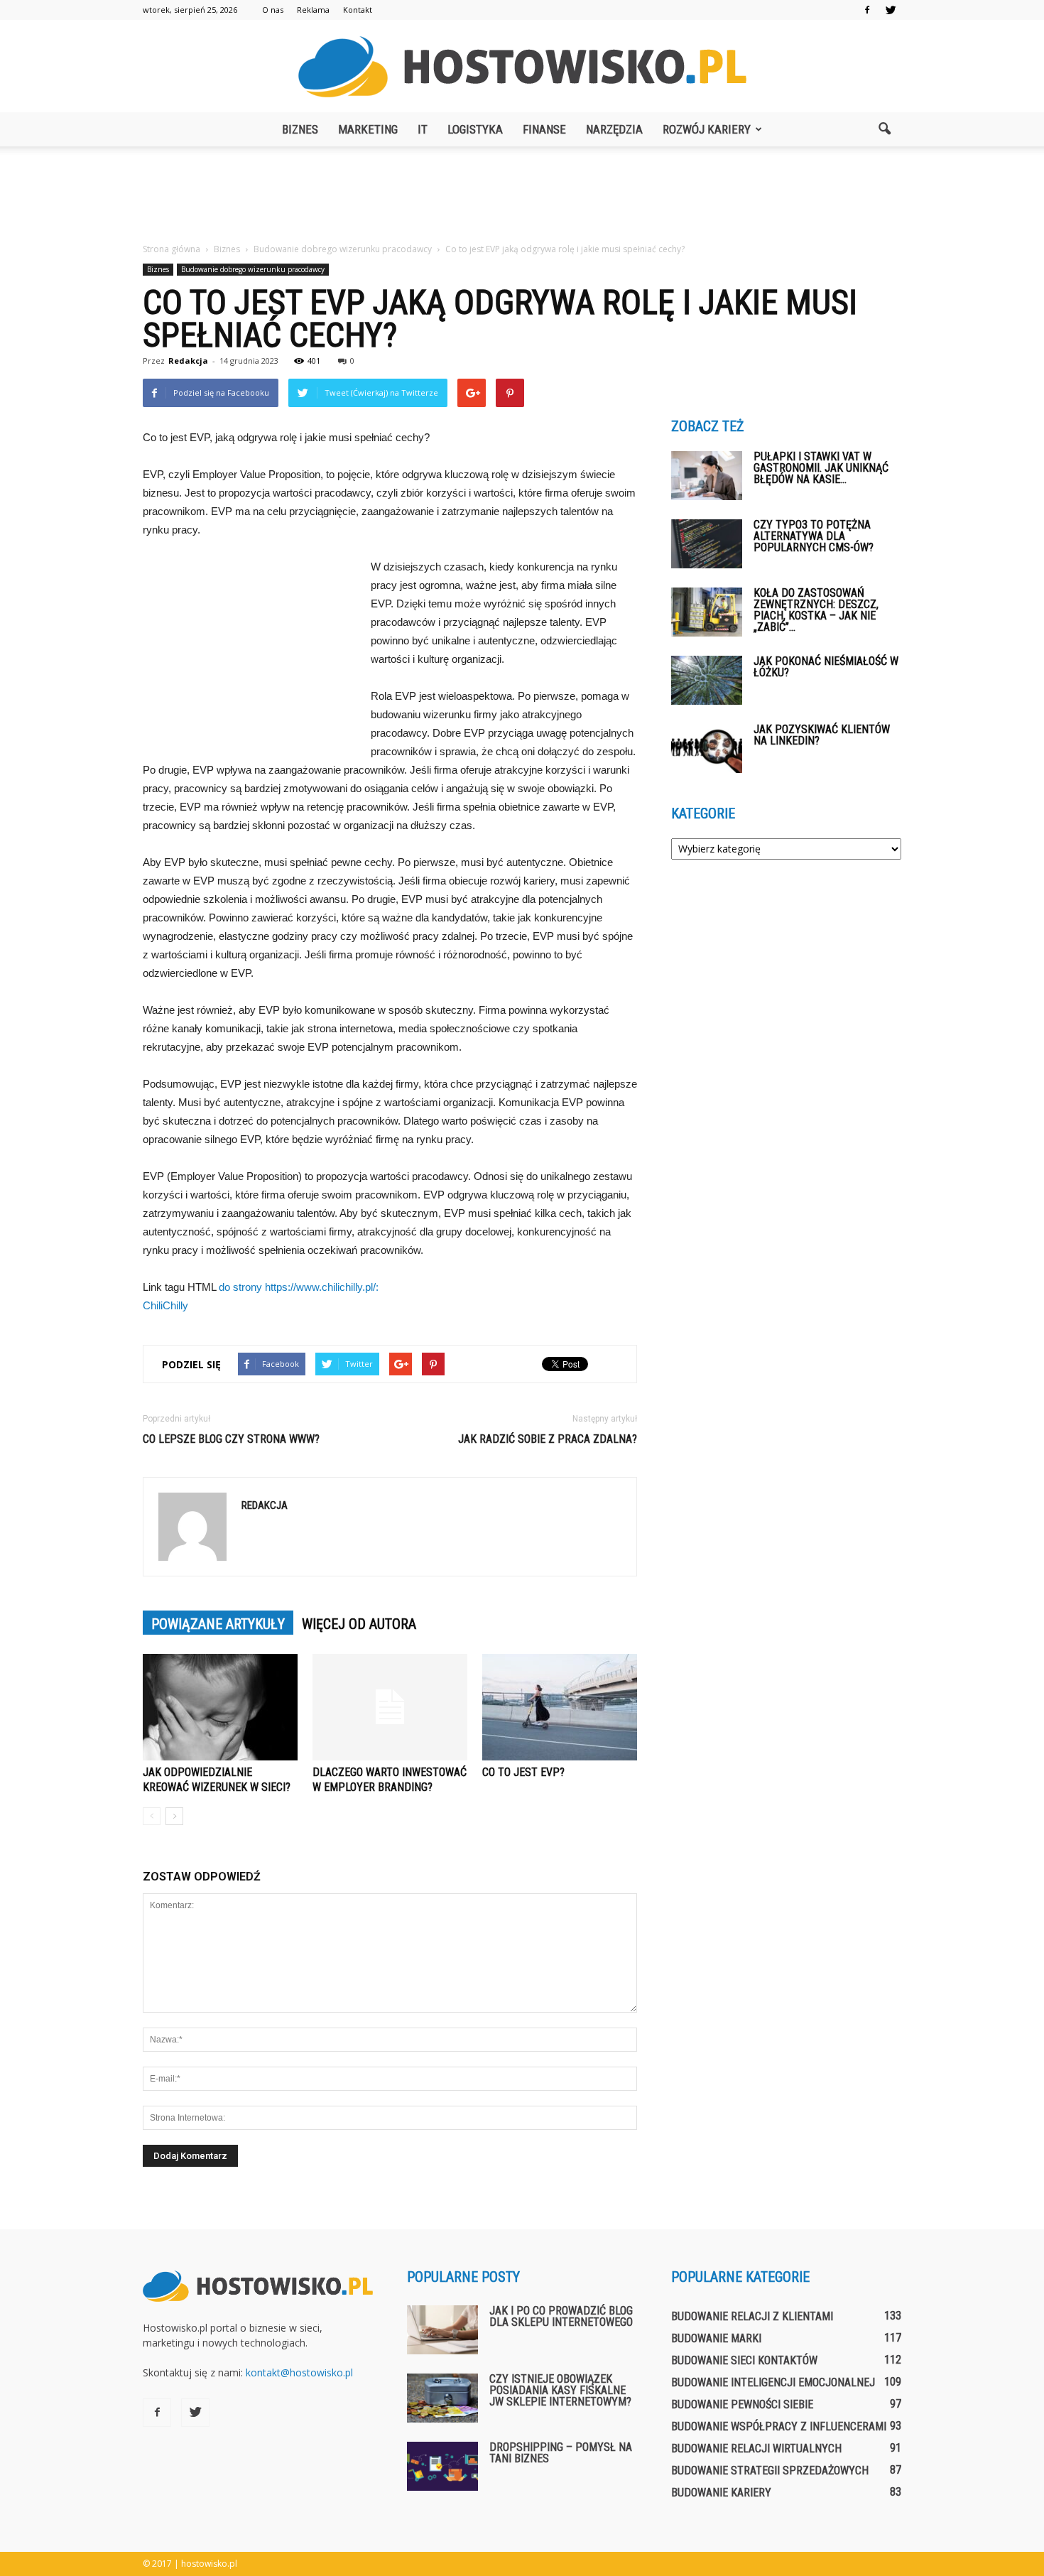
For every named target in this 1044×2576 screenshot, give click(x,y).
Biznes (300, 129)
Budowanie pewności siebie (742, 2404)
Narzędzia (614, 129)
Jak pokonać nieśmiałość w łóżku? (826, 667)
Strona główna (172, 249)
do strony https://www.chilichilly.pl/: (299, 1287)
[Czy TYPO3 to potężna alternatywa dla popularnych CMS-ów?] (707, 544)
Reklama (313, 10)
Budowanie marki (716, 2338)
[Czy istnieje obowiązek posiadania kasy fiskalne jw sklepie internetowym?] (442, 2398)
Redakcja (188, 361)
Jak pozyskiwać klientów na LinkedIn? (822, 735)
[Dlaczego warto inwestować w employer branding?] (390, 1707)
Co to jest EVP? (523, 1772)
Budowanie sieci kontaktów (744, 2360)
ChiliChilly (165, 1305)
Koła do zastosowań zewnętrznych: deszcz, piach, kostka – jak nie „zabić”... (816, 610)
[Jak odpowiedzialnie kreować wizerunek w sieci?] (220, 1707)
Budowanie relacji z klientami (752, 2316)
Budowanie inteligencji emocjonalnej (773, 2382)
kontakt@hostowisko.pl (299, 2372)
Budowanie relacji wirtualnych (756, 2448)
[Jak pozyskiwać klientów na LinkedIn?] (707, 748)
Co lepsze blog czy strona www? (231, 1439)
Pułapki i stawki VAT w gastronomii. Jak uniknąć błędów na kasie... (821, 468)
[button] (884, 129)
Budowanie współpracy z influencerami (779, 2426)
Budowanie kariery (721, 2493)
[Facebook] (867, 10)
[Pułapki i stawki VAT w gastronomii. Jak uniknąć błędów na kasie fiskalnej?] (707, 476)
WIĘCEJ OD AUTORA (359, 1624)
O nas (273, 10)
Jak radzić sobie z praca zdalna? (548, 1439)
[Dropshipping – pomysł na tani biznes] (442, 2466)
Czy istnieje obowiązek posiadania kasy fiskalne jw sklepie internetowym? (560, 2390)
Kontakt (358, 10)
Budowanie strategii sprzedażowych (770, 2471)
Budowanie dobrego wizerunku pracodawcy (253, 269)
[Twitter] (891, 10)
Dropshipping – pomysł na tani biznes (561, 2453)
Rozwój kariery (707, 129)
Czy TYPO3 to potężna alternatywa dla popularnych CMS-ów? (814, 536)
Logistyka (475, 129)
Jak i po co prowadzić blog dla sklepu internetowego (561, 2316)
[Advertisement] (522, 195)
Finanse (544, 129)
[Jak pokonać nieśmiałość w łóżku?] (707, 680)
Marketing (368, 129)
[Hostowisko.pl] (522, 67)
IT (423, 129)
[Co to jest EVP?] (560, 1707)
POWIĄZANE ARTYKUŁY (218, 1624)
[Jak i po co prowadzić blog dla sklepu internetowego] (442, 2330)
